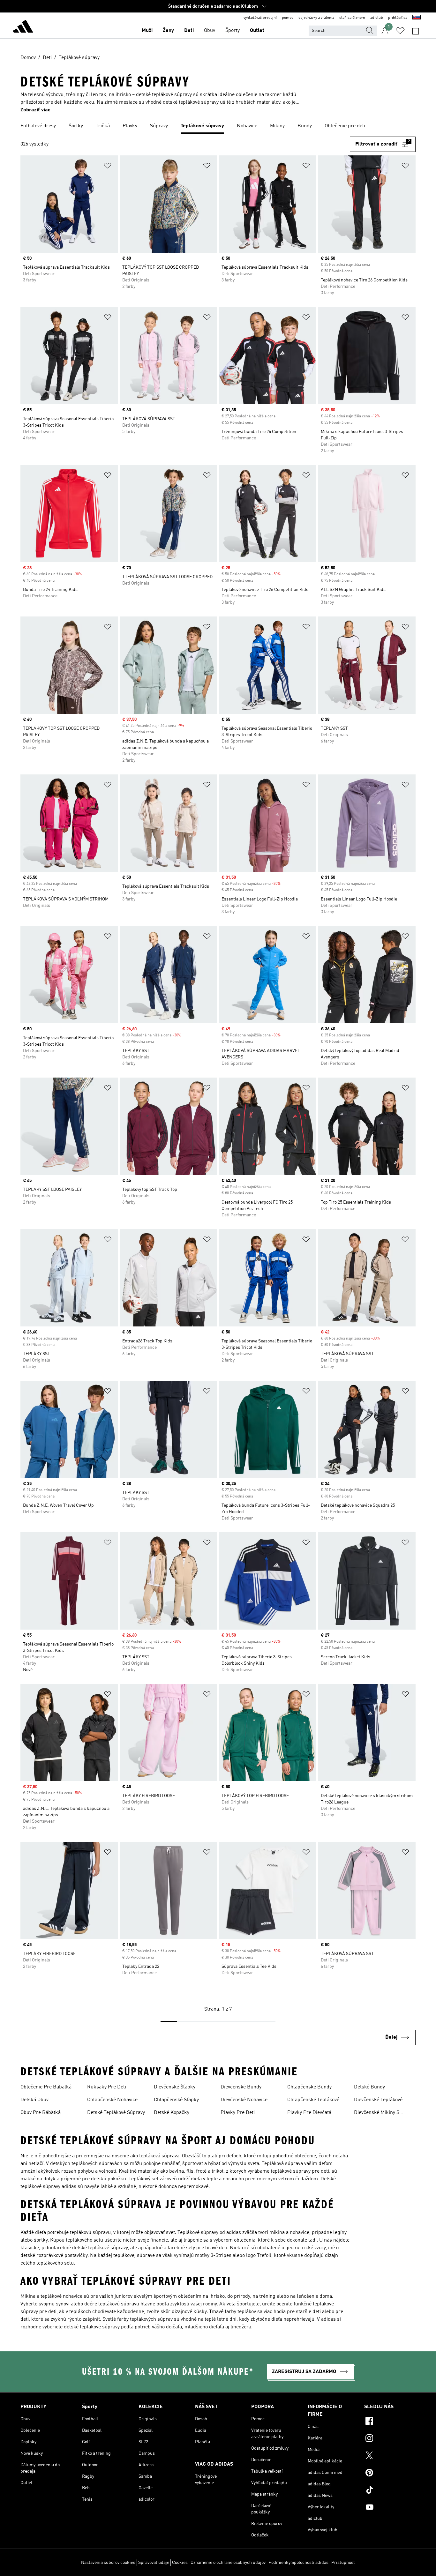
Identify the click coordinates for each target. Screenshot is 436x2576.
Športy (233, 31)
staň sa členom (352, 18)
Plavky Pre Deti (238, 2113)
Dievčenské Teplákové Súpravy (378, 2101)
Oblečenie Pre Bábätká (46, 2087)
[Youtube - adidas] (390, 2508)
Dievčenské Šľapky (175, 2087)
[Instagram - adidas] (390, 2439)
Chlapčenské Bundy (309, 2087)
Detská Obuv (34, 2100)
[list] (218, 126)
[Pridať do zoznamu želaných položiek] (108, 167)
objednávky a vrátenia (316, 18)
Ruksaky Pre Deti (107, 2087)
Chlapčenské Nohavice (112, 2100)
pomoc (288, 18)
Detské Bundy (369, 2087)
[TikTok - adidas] (390, 2491)
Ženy (168, 31)
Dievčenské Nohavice (244, 2100)
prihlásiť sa (398, 18)
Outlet (257, 31)
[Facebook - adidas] (390, 2422)
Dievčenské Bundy (241, 2087)
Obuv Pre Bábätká (41, 2113)
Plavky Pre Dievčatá (309, 2113)
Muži (147, 31)
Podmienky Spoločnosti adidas (298, 2563)
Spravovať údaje (154, 2563)
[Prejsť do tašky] (416, 31)
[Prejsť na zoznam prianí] (400, 31)
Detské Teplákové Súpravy (116, 2113)
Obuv (210, 31)
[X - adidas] (390, 2456)
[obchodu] (23, 27)
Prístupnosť (343, 2563)
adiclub (377, 18)
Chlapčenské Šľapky (176, 2100)
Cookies (180, 2563)
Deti (189, 31)
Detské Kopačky (172, 2113)
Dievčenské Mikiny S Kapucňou (377, 2113)
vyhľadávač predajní (260, 18)
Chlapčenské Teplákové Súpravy (313, 2101)
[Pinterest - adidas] (390, 2474)
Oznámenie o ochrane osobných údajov (228, 2563)
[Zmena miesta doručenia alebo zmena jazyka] (417, 18)
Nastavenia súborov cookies (108, 2563)
